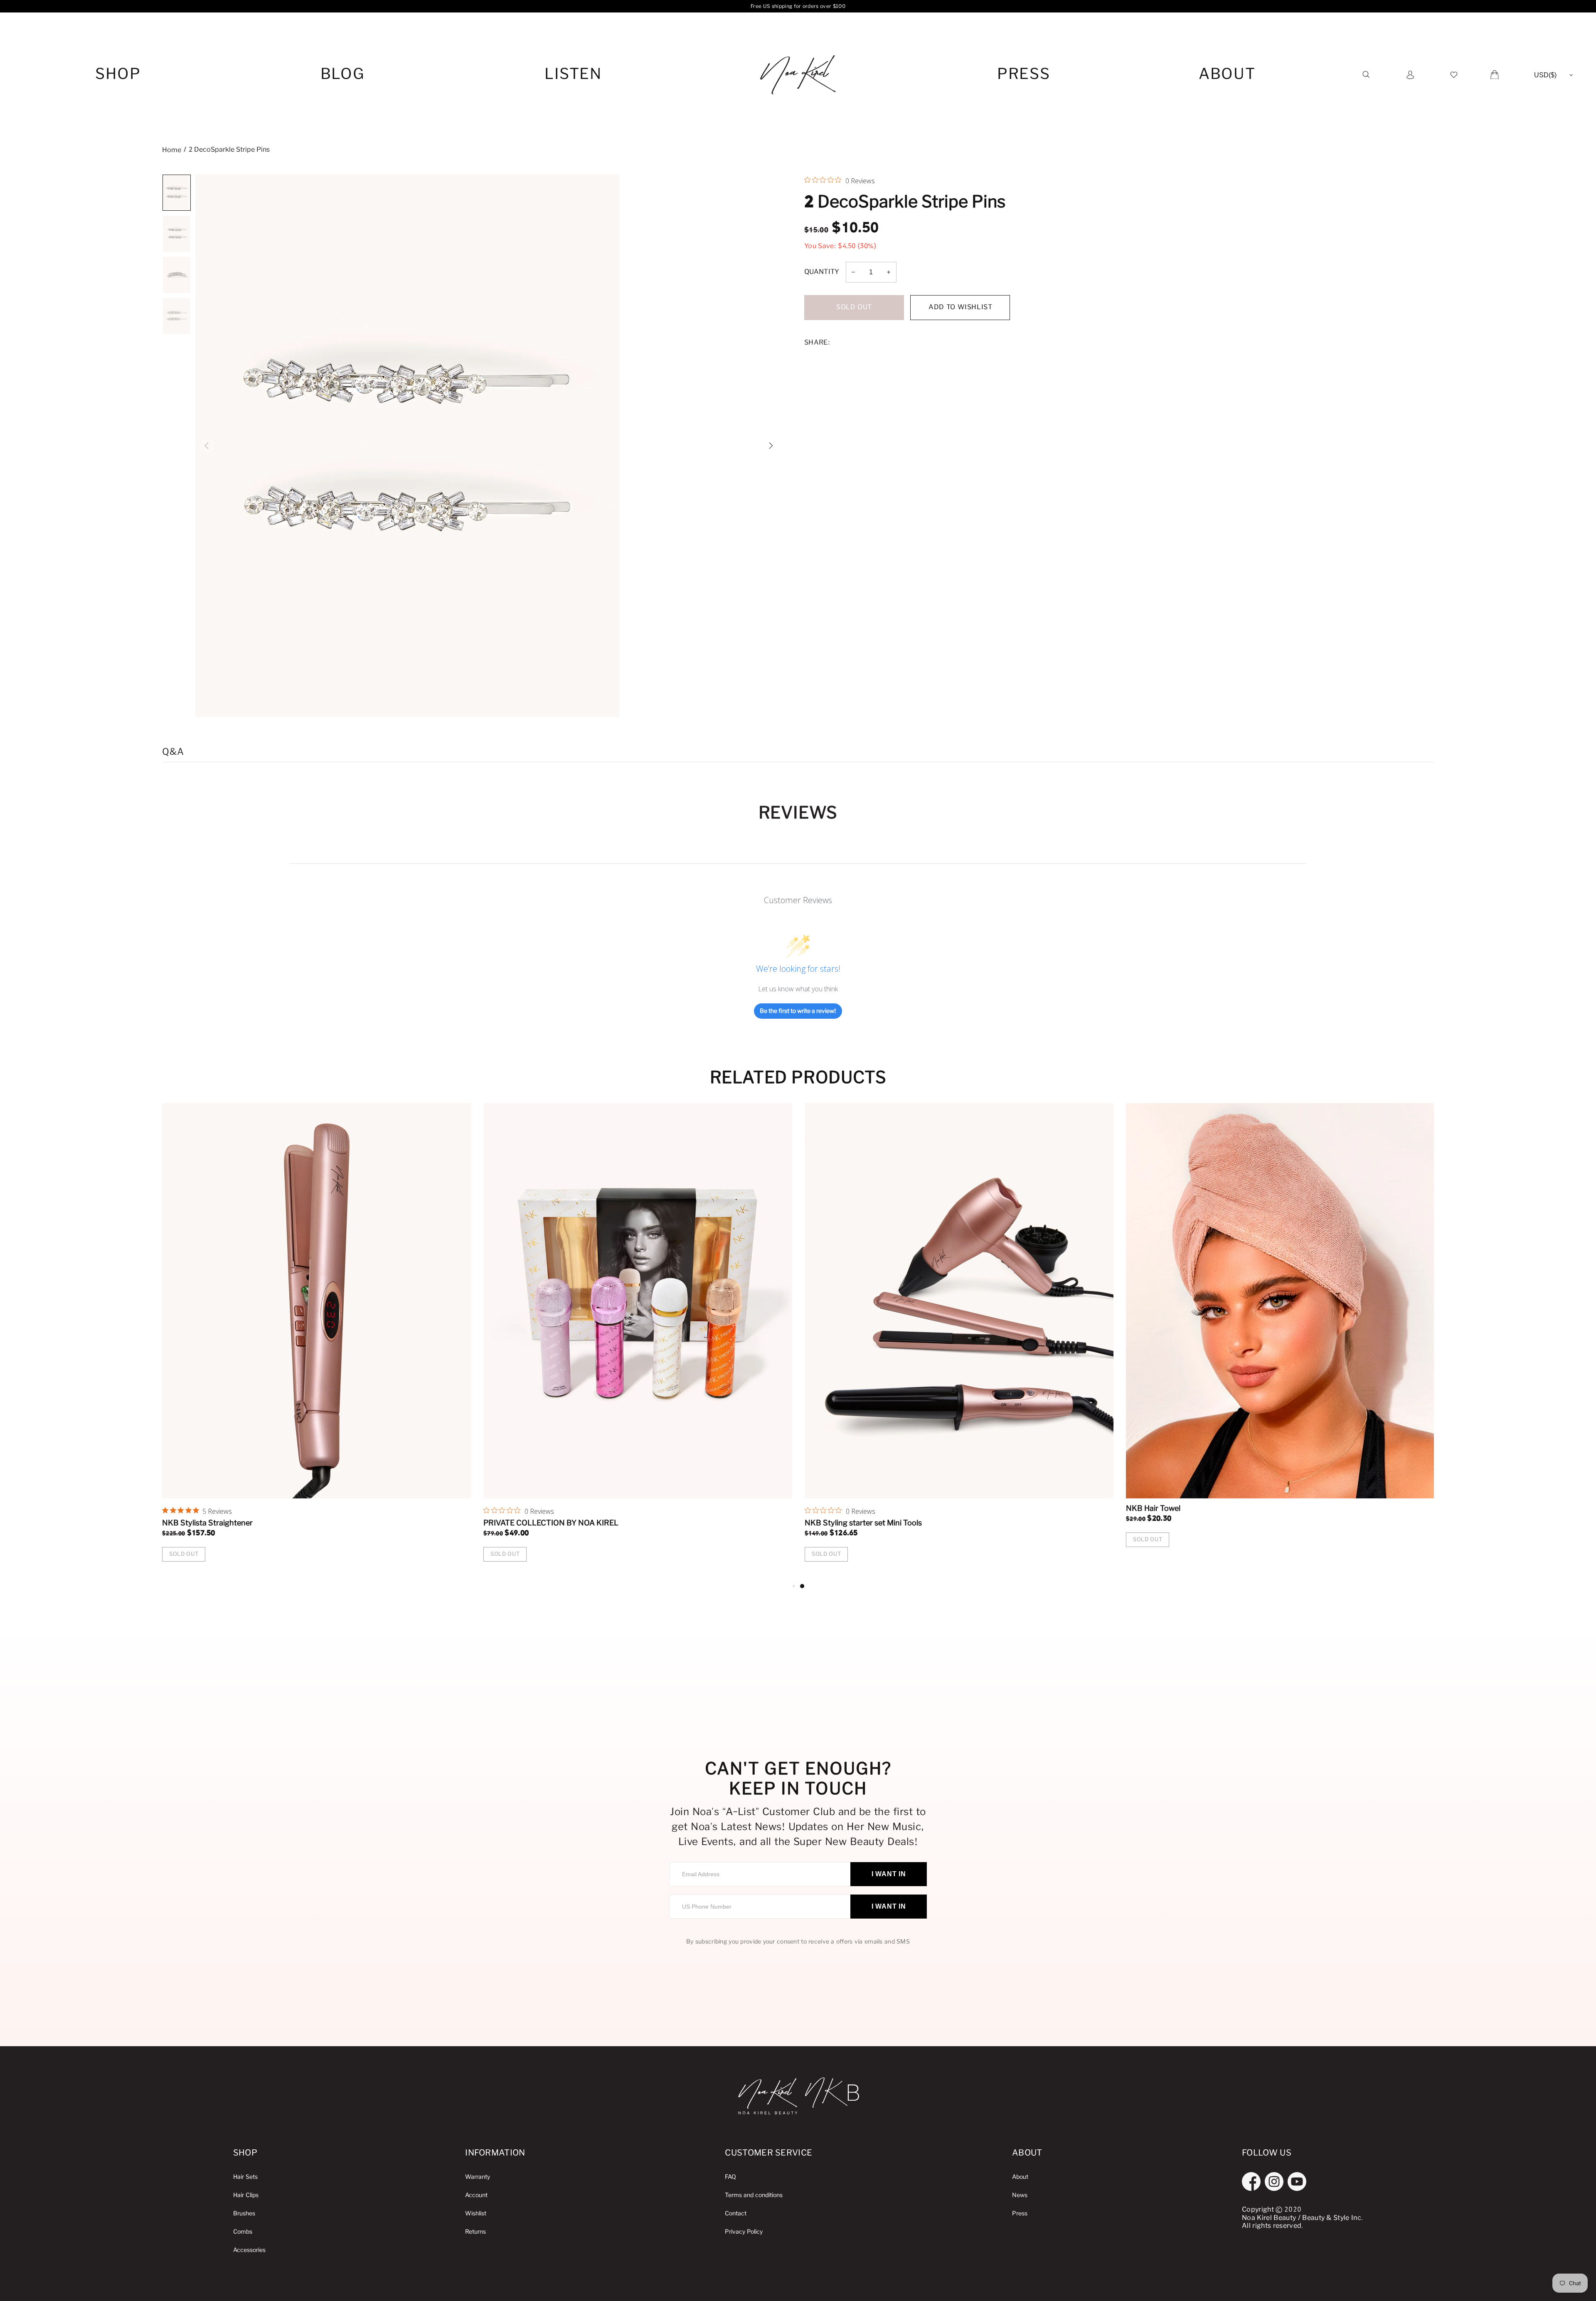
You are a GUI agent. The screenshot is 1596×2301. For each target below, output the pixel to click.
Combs (243, 2232)
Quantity (822, 272)
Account (476, 2195)
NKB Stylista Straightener (850, 1523)
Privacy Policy (744, 2232)
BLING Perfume (511, 1523)
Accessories (249, 2250)
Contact (736, 2214)
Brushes (244, 2214)
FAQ (730, 2177)
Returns (475, 2232)
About (1227, 75)
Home (172, 150)
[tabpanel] (316, 1342)
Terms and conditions (754, 2195)
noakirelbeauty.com (798, 75)
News (1020, 2195)
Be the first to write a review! (798, 1011)
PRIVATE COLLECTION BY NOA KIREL (1193, 1523)
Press (1024, 75)
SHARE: (817, 343)
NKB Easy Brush (191, 1523)
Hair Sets (245, 2177)
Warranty (478, 2177)
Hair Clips (246, 2195)
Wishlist (476, 2214)
